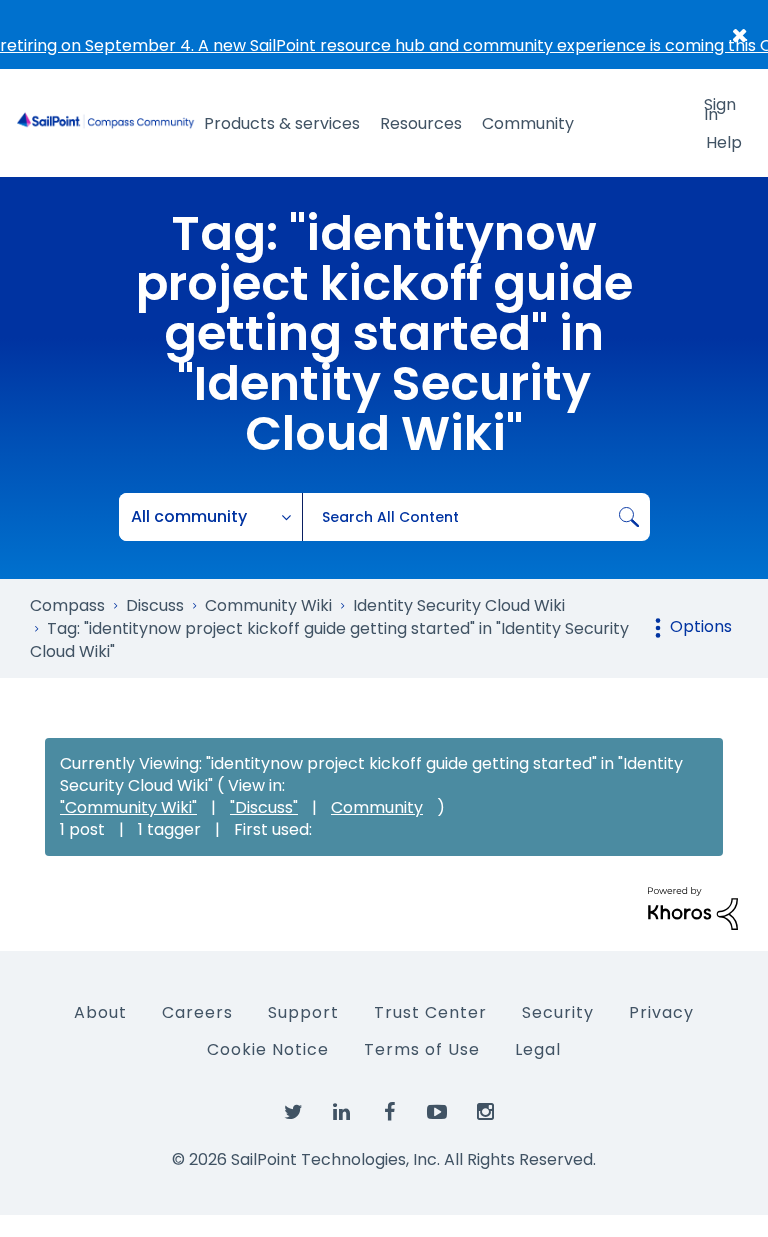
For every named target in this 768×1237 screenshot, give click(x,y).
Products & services (282, 123)
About (100, 1012)
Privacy (661, 1012)
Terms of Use (422, 1049)
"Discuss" (264, 807)
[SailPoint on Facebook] (389, 1113)
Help (724, 142)
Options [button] (701, 626)
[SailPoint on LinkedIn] (341, 1113)
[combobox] (476, 517)
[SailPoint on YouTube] (437, 1113)
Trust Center (430, 1012)
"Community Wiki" (128, 807)
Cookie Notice (268, 1049)
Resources (421, 123)
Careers (197, 1012)
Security (558, 1012)
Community (528, 123)
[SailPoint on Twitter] (293, 1113)
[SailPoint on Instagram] (485, 1113)
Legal (538, 1049)
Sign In (720, 108)
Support (303, 1012)
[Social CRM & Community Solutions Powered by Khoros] (693, 907)
